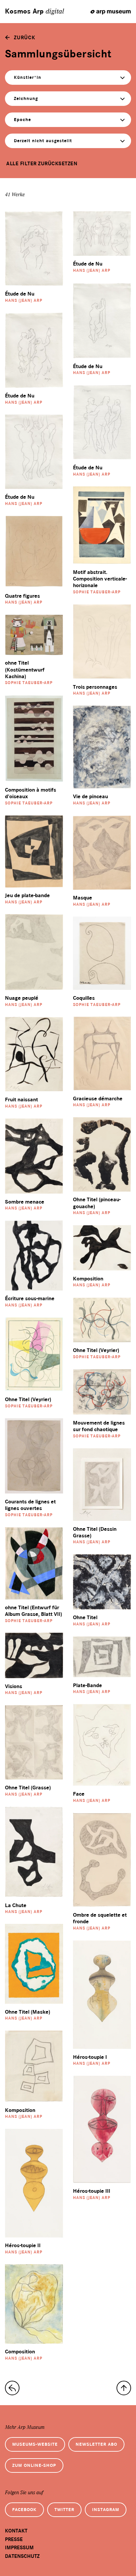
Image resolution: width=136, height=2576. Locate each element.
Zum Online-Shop (34, 2465)
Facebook (24, 2510)
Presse (14, 2539)
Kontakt (16, 2531)
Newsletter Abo (96, 2444)
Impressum (19, 2548)
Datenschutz (22, 2556)
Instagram (106, 2510)
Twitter (64, 2510)
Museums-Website (35, 2444)
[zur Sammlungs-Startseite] (12, 2388)
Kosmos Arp (34, 12)
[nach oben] (124, 2388)
